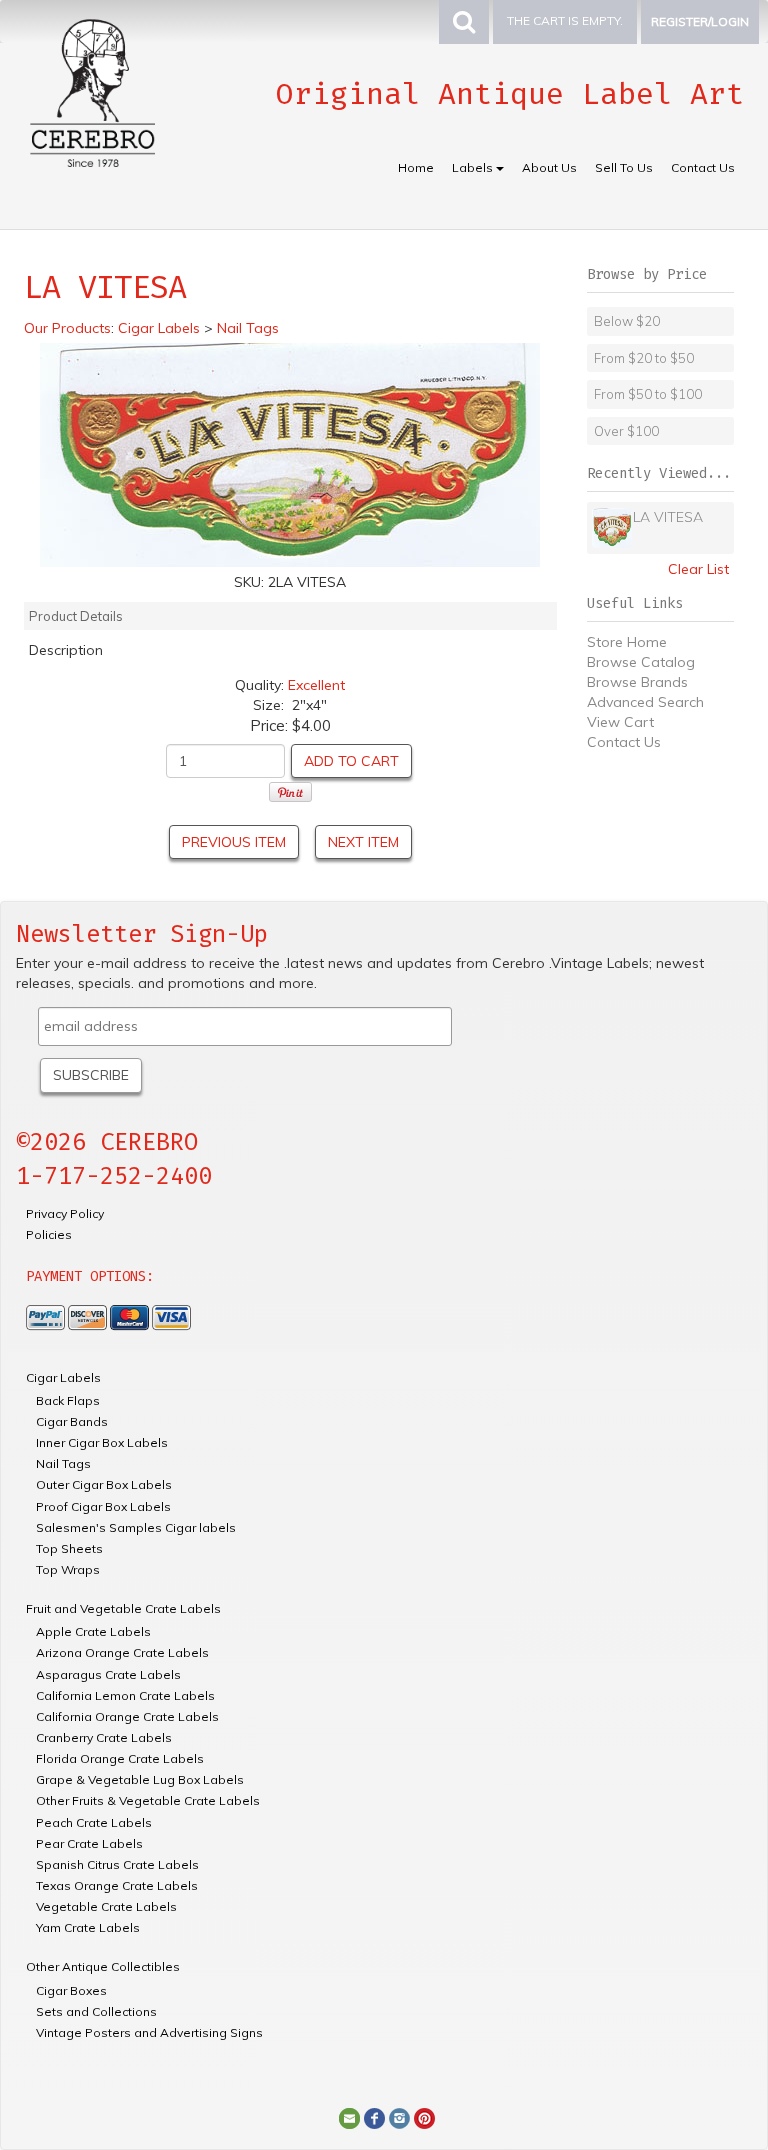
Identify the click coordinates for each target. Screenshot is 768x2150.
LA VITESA (668, 517)
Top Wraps (68, 1569)
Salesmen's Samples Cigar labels (136, 1527)
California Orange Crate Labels (127, 1716)
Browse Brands (637, 682)
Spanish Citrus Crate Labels (117, 1864)
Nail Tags (63, 1463)
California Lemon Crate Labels (125, 1695)
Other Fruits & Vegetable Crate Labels (148, 1800)
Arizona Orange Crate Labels (122, 1652)
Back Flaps (68, 1400)
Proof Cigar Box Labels (103, 1506)
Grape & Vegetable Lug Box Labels (140, 1779)
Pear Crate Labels (89, 1843)
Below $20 (627, 321)
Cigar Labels (63, 1377)
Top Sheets (69, 1548)
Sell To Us (624, 167)
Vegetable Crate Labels (106, 1906)
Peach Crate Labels (94, 1822)
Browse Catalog (641, 662)
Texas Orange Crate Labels (117, 1885)
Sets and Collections (96, 2011)
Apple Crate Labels (93, 1631)
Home (416, 167)
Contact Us (703, 167)
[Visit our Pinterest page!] (424, 2117)
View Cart (620, 722)
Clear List (698, 569)
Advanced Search (645, 702)
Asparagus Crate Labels (108, 1674)
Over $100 (626, 431)
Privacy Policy (65, 1213)
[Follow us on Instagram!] (399, 2117)
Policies (49, 1234)
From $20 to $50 (644, 358)
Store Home (627, 642)
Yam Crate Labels (88, 1927)
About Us (549, 167)
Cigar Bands (72, 1421)
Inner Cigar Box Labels (102, 1442)
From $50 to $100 (648, 394)
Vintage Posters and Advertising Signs (149, 2032)
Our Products (67, 328)
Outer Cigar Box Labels (104, 1484)
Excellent (316, 685)
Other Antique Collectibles (103, 1966)
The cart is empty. (565, 20)
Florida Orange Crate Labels (120, 1758)
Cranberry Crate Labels (104, 1737)
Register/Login (700, 21)
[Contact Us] (349, 2117)
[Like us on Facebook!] (374, 2117)
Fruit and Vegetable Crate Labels (123, 1608)
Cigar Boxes (71, 1990)
